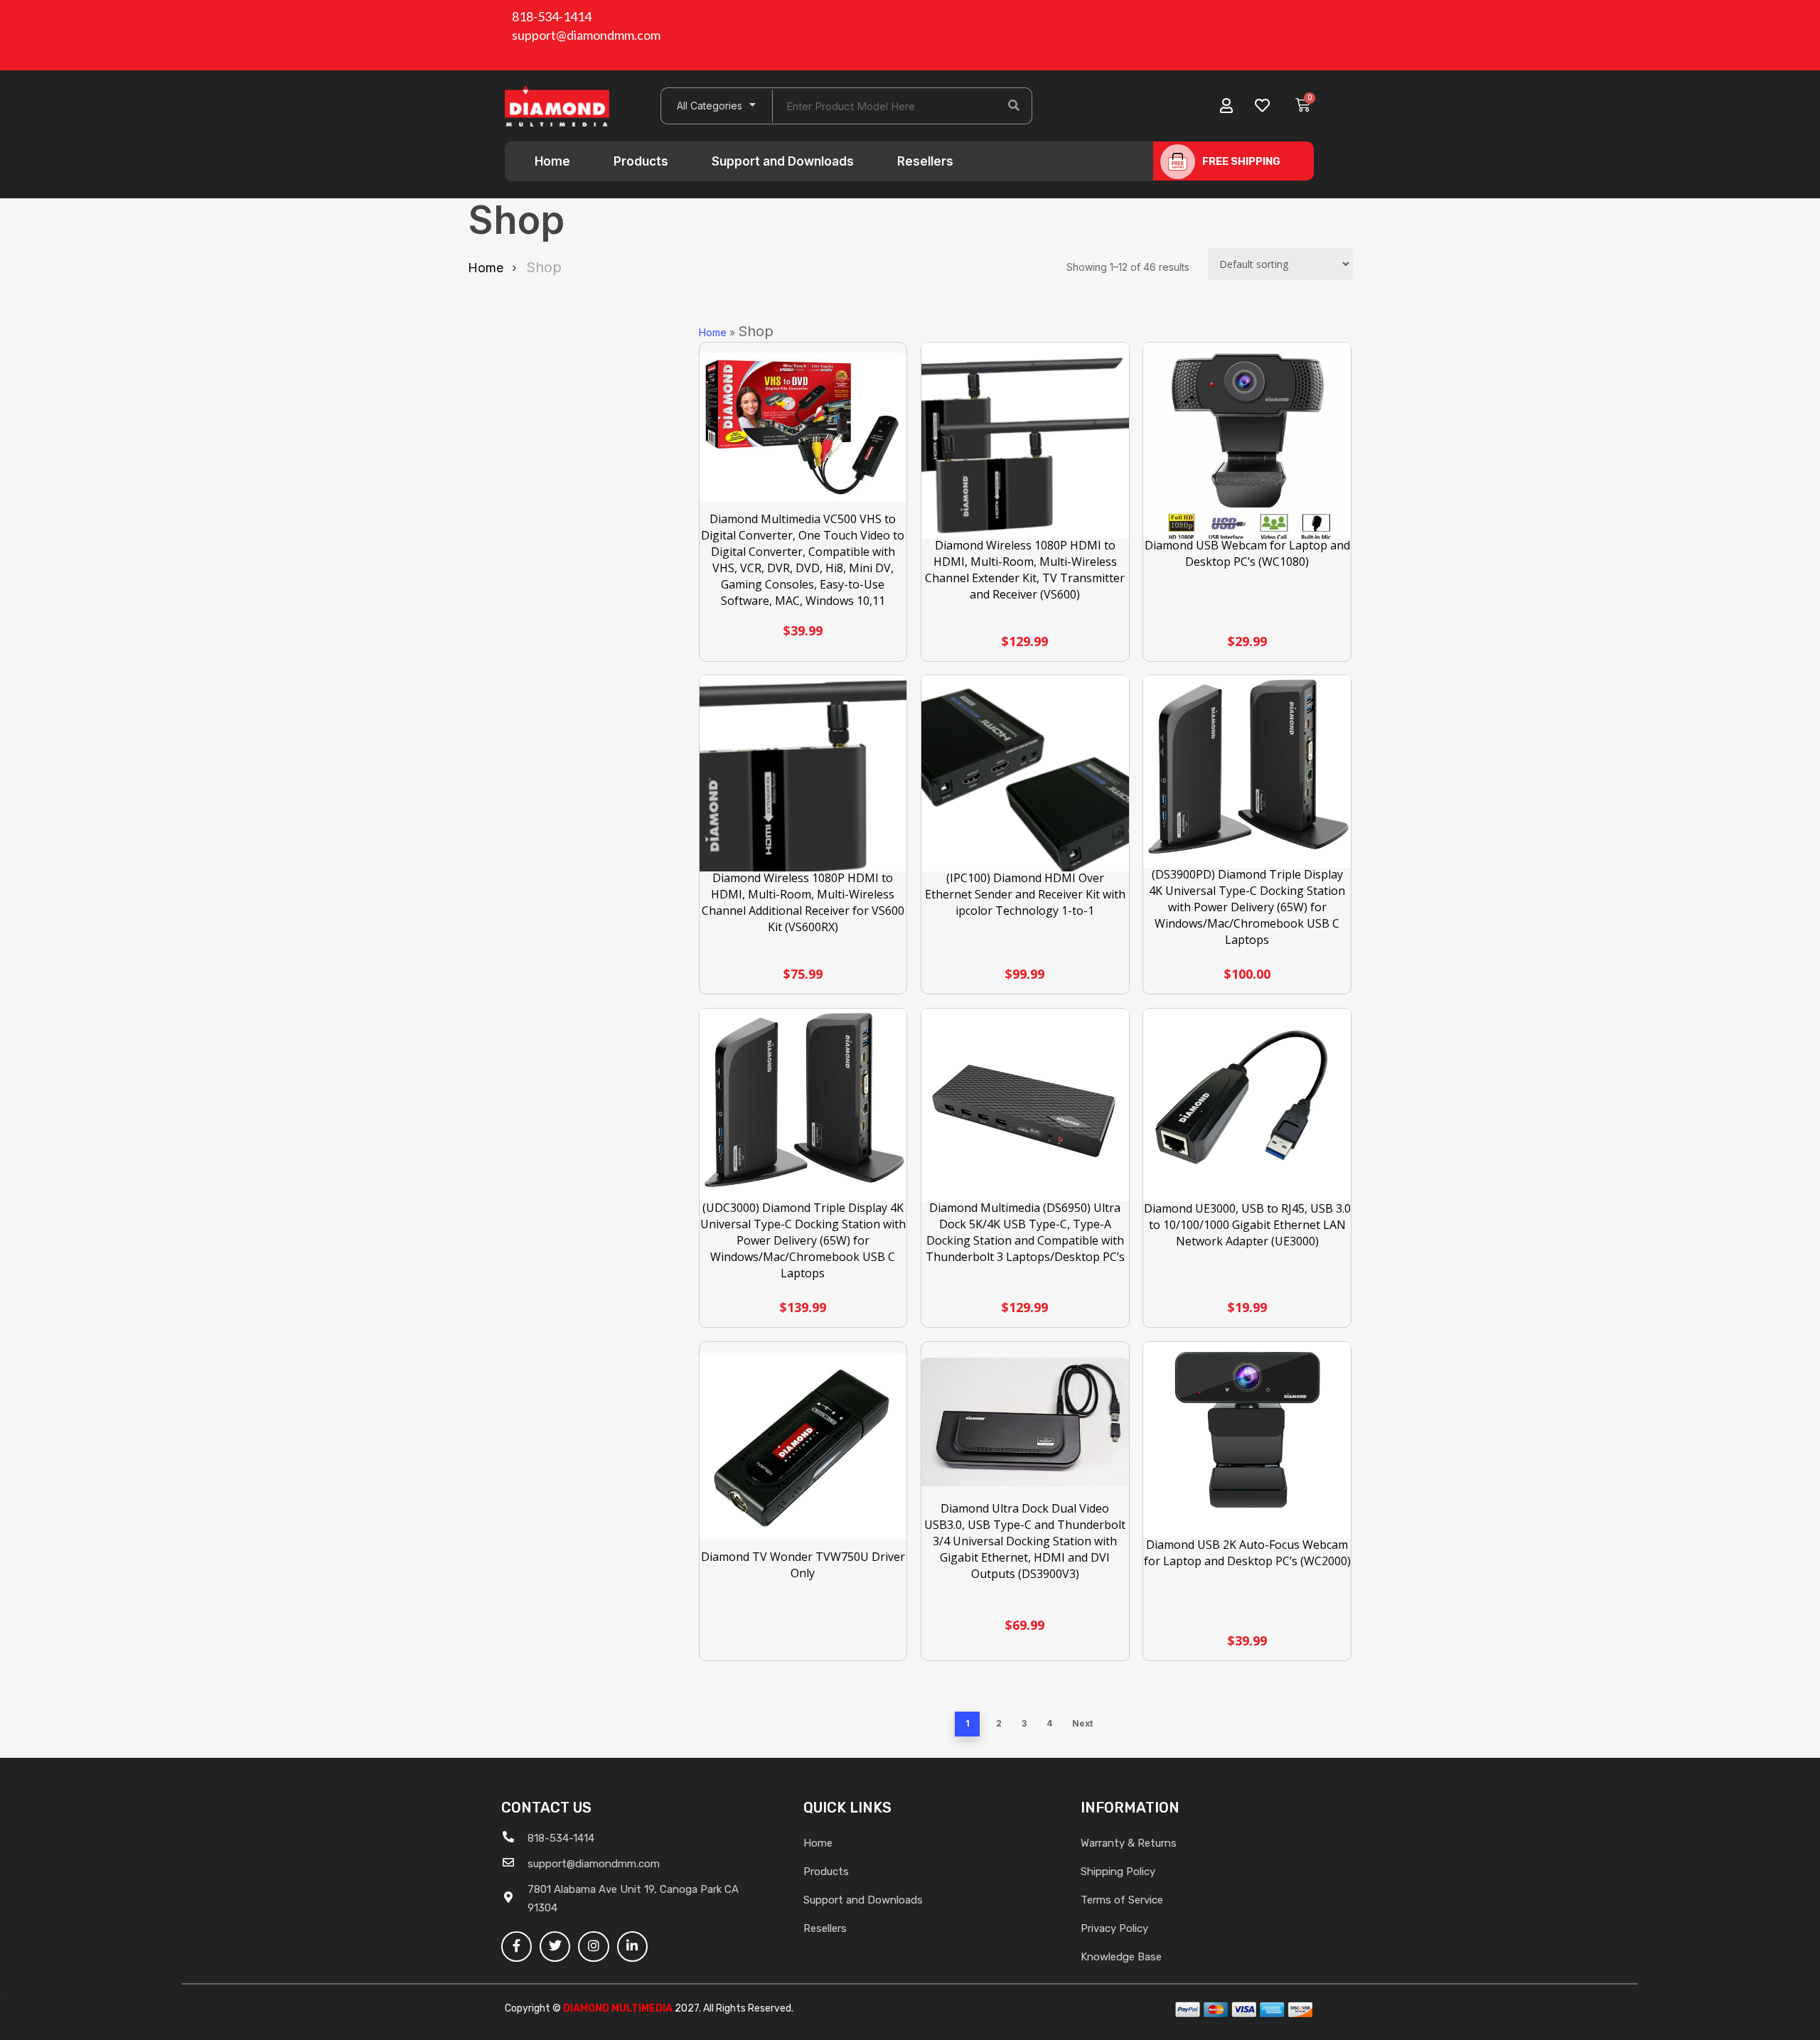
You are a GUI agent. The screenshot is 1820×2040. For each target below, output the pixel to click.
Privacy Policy (1114, 1928)
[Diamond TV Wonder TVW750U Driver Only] (803, 1446)
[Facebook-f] (516, 1947)
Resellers (925, 161)
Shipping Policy (1118, 1872)
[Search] (1014, 106)
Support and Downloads (783, 161)
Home (552, 161)
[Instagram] (593, 1947)
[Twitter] (555, 1947)
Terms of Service (1122, 1900)
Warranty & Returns (1129, 1843)
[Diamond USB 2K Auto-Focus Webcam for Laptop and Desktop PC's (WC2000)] (1247, 1446)
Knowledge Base (1121, 1957)
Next (1082, 1723)
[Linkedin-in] (632, 1947)
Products (641, 161)
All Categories (710, 106)
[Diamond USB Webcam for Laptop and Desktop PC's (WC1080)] (1247, 446)
